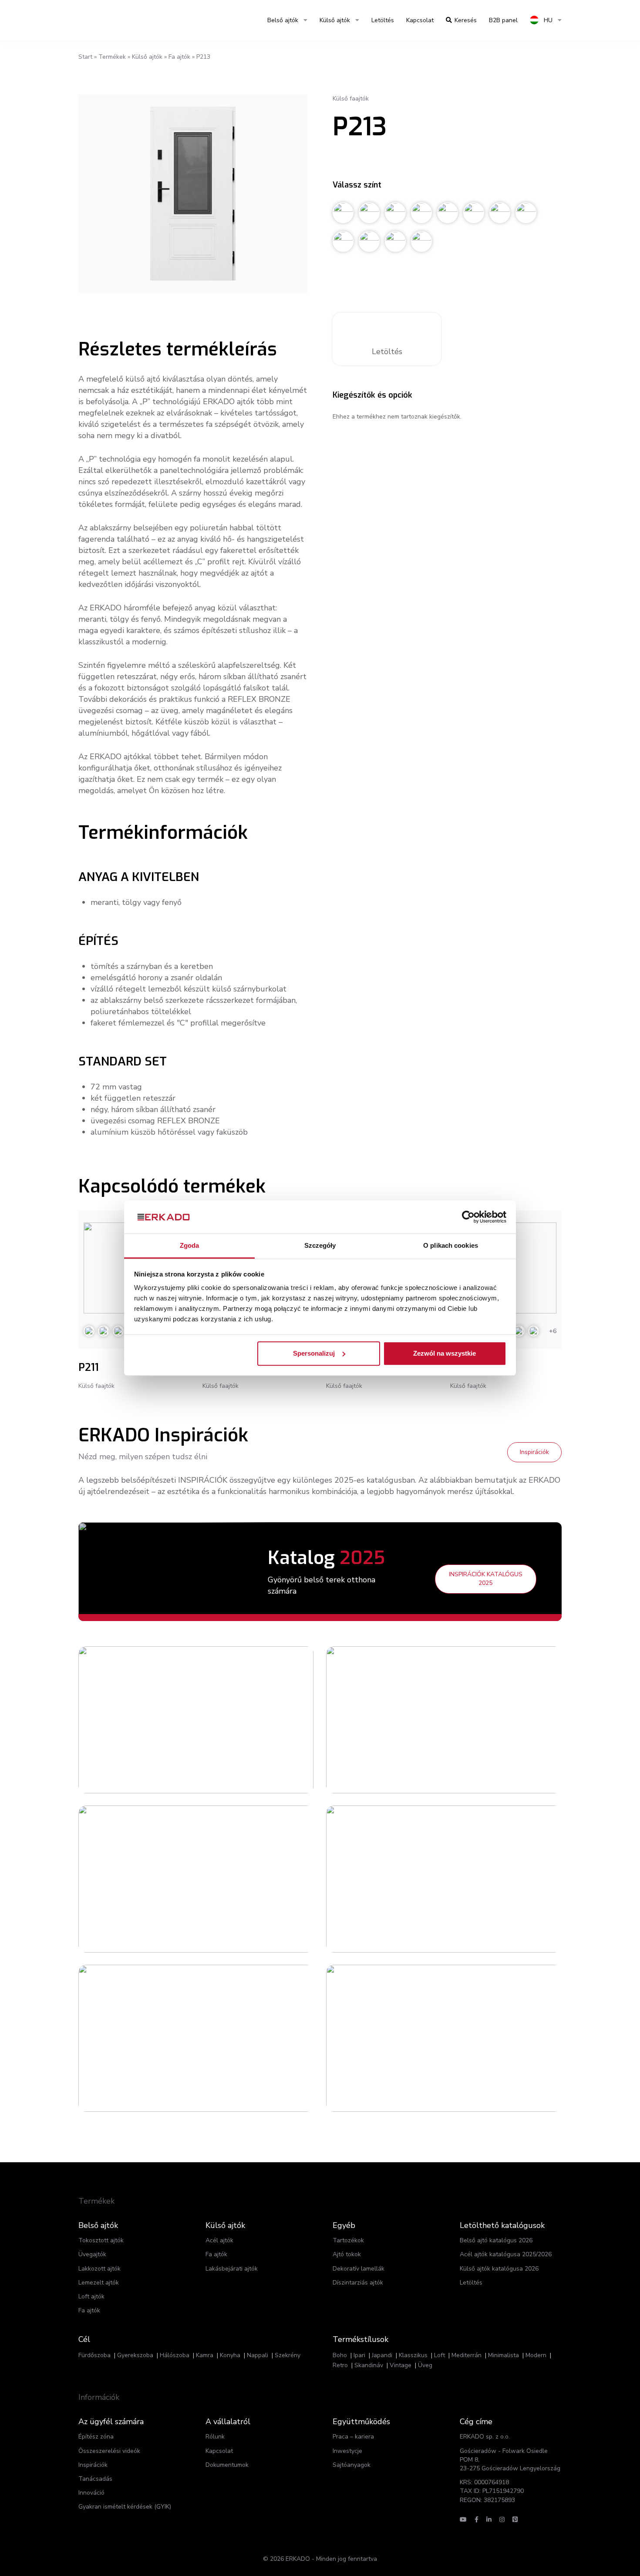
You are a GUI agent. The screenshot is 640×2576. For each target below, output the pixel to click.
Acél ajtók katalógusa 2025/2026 (506, 2254)
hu (547, 20)
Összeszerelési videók (109, 2451)
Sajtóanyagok (352, 2465)
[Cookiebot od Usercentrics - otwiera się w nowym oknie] (468, 1217)
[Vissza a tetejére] (578, 2553)
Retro (340, 2365)
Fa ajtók (179, 57)
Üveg (425, 2365)
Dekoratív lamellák (359, 2269)
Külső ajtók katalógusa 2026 (499, 2269)
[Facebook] (477, 2520)
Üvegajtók (92, 2254)
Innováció (91, 2493)
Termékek (112, 57)
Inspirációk (534, 1452)
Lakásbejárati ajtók (232, 2269)
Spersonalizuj (314, 1353)
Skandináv (369, 2365)
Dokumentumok (227, 2465)
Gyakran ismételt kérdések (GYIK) (125, 2507)
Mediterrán (467, 2355)
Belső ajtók (283, 20)
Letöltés (383, 20)
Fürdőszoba (94, 2355)
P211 (89, 1367)
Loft (440, 2355)
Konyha (230, 2355)
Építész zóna (96, 2437)
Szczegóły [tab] (320, 1246)
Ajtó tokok (347, 2254)
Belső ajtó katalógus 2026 (496, 2240)
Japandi (382, 2355)
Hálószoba (175, 2355)
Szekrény (288, 2355)
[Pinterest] (515, 2520)
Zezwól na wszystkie (445, 1353)
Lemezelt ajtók (99, 2283)
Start (85, 57)
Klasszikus (413, 2355)
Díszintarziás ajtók (358, 2283)
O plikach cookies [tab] (451, 1246)
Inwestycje (347, 2451)
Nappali (258, 2355)
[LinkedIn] (489, 2520)
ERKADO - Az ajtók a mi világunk (120, 20)
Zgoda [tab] (190, 1246)
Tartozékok (348, 2240)
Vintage (401, 2365)
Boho (340, 2355)
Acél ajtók (219, 2240)
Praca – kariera (353, 2437)
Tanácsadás (95, 2479)
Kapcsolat (420, 20)
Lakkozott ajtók (99, 2269)
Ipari (359, 2355)
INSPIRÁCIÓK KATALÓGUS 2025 (486, 1579)
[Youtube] (463, 2520)
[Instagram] (502, 2520)
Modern (536, 2355)
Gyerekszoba (135, 2355)
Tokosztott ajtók (101, 2240)
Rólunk (215, 2437)
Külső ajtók (335, 20)
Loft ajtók (91, 2296)
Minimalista (504, 2355)
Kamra (205, 2355)
